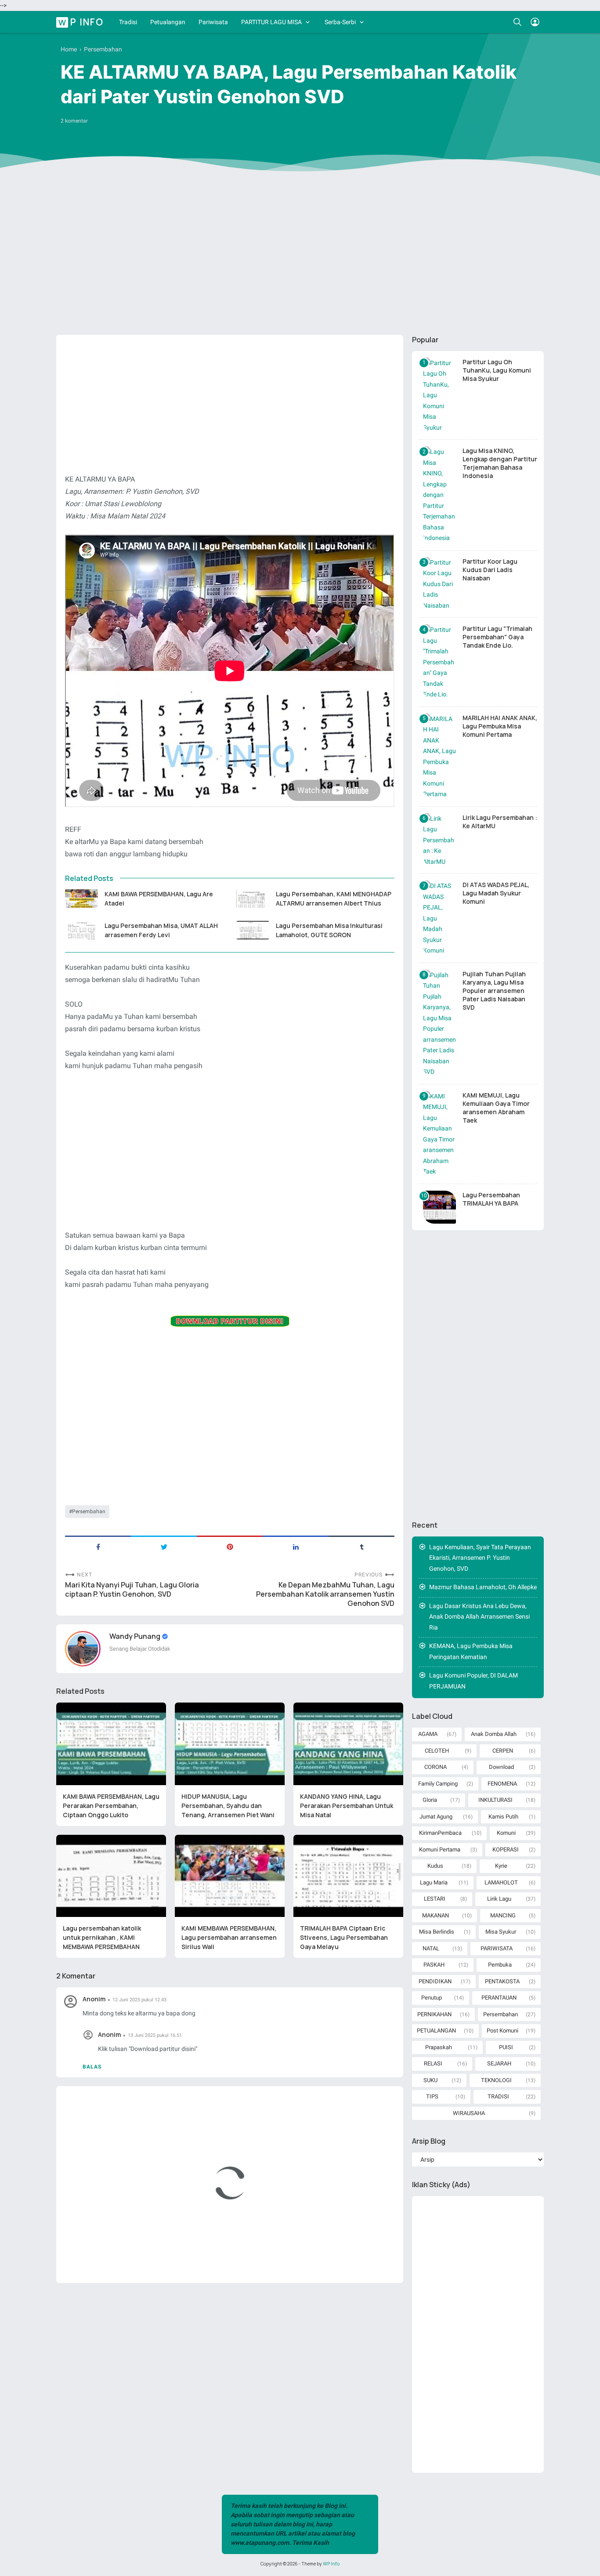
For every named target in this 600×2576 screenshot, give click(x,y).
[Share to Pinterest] (230, 1546)
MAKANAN (436, 1915)
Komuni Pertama (440, 1850)
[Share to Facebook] (98, 1546)
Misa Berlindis (437, 1932)
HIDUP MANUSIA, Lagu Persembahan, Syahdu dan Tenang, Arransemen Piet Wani (228, 1806)
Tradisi (128, 22)
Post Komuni (502, 2031)
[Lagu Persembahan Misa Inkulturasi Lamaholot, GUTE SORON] (253, 930)
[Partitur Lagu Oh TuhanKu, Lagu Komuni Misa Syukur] (439, 395)
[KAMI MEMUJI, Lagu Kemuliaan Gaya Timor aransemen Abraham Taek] (439, 1134)
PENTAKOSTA (502, 1981)
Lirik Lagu (499, 1899)
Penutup (432, 1998)
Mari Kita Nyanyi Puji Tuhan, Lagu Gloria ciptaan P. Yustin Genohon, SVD (132, 1590)
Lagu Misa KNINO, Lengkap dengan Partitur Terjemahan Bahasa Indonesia (500, 463)
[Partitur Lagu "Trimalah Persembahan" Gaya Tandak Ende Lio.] (439, 662)
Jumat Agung (436, 1817)
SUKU (430, 2080)
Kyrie (501, 1866)
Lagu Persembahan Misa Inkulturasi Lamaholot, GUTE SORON (329, 930)
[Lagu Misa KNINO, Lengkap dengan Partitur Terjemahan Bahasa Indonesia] (439, 495)
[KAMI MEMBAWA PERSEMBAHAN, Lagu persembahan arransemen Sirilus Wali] (230, 1876)
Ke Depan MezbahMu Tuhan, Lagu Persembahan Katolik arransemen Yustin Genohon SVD (325, 1594)
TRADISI (498, 2096)
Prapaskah (439, 2047)
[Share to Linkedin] (296, 1546)
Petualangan (168, 22)
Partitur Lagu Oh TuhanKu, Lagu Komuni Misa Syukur (497, 370)
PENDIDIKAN (435, 1981)
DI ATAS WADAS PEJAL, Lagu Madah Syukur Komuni (496, 893)
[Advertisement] (300, 260)
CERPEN (503, 1751)
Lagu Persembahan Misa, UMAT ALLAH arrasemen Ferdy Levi (161, 930)
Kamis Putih (503, 1817)
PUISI (506, 2047)
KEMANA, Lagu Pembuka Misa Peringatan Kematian (471, 1651)
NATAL (431, 1948)
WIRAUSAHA (469, 2113)
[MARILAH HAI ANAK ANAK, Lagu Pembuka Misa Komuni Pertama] (439, 757)
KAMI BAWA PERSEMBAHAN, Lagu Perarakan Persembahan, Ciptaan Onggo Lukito (111, 1806)
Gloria (430, 1800)
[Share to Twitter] (164, 1546)
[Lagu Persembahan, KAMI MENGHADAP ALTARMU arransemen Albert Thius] (253, 899)
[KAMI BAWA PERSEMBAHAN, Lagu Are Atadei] (81, 899)
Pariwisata (213, 22)
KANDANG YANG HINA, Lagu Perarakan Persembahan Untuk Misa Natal (347, 1806)
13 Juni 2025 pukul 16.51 (155, 2035)
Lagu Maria (434, 1882)
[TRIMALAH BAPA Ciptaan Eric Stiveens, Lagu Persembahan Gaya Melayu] (348, 1876)
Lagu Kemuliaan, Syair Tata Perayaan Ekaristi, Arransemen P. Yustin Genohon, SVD (480, 1558)
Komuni (506, 1833)
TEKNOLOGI (496, 2080)
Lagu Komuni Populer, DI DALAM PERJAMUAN (473, 1681)
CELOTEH (437, 1751)
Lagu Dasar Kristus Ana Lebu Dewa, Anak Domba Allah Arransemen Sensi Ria (479, 1617)
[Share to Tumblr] (361, 1546)
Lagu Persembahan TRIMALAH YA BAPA (491, 1199)
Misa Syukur (501, 1932)
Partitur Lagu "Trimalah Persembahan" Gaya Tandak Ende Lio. (497, 637)
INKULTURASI (495, 1800)
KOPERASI (506, 1850)
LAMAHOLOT (501, 1882)
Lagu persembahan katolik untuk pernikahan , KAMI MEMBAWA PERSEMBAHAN (102, 1937)
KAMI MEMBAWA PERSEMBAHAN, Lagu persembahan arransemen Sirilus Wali (229, 1937)
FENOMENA (502, 1784)
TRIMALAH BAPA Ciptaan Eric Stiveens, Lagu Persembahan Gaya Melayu (344, 1937)
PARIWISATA (497, 1948)
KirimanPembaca (440, 1833)
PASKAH (434, 1965)
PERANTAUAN (499, 1998)
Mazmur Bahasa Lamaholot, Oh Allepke (483, 1587)
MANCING (503, 1915)
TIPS (432, 2096)
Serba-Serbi (340, 22)
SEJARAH (499, 2063)
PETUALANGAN (436, 2031)
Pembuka (500, 1965)
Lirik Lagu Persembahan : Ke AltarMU (500, 822)
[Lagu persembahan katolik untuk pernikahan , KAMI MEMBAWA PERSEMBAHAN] (111, 1876)
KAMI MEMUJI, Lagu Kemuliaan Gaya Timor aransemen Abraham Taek (496, 1108)
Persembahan (89, 1511)
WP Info (81, 22)
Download (501, 1767)
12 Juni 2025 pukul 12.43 (139, 2000)
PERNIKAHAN (434, 2014)
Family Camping (438, 1784)
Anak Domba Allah (494, 1734)
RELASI (433, 2063)
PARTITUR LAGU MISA (271, 22)
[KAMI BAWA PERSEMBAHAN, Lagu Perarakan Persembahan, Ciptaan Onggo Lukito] (111, 1744)
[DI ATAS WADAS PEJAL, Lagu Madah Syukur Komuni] (439, 918)
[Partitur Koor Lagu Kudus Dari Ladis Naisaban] (439, 584)
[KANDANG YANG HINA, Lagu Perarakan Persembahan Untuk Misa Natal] (348, 1744)
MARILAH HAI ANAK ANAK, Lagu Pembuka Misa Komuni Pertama (500, 726)
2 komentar (74, 121)
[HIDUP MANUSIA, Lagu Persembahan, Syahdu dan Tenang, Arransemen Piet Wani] (230, 1744)
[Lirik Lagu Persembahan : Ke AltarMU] (439, 840)
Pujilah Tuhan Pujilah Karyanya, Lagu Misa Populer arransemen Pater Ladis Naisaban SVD (494, 991)
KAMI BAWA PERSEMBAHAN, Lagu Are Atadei (159, 899)
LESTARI (435, 1899)
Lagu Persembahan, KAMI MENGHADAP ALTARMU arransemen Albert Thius (334, 899)
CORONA (436, 1767)
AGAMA (428, 1734)
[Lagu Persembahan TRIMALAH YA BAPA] (439, 1207)
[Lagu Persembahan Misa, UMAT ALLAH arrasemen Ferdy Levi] (81, 930)
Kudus (435, 1866)
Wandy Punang (136, 1636)
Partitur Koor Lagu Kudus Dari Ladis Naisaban (490, 570)
